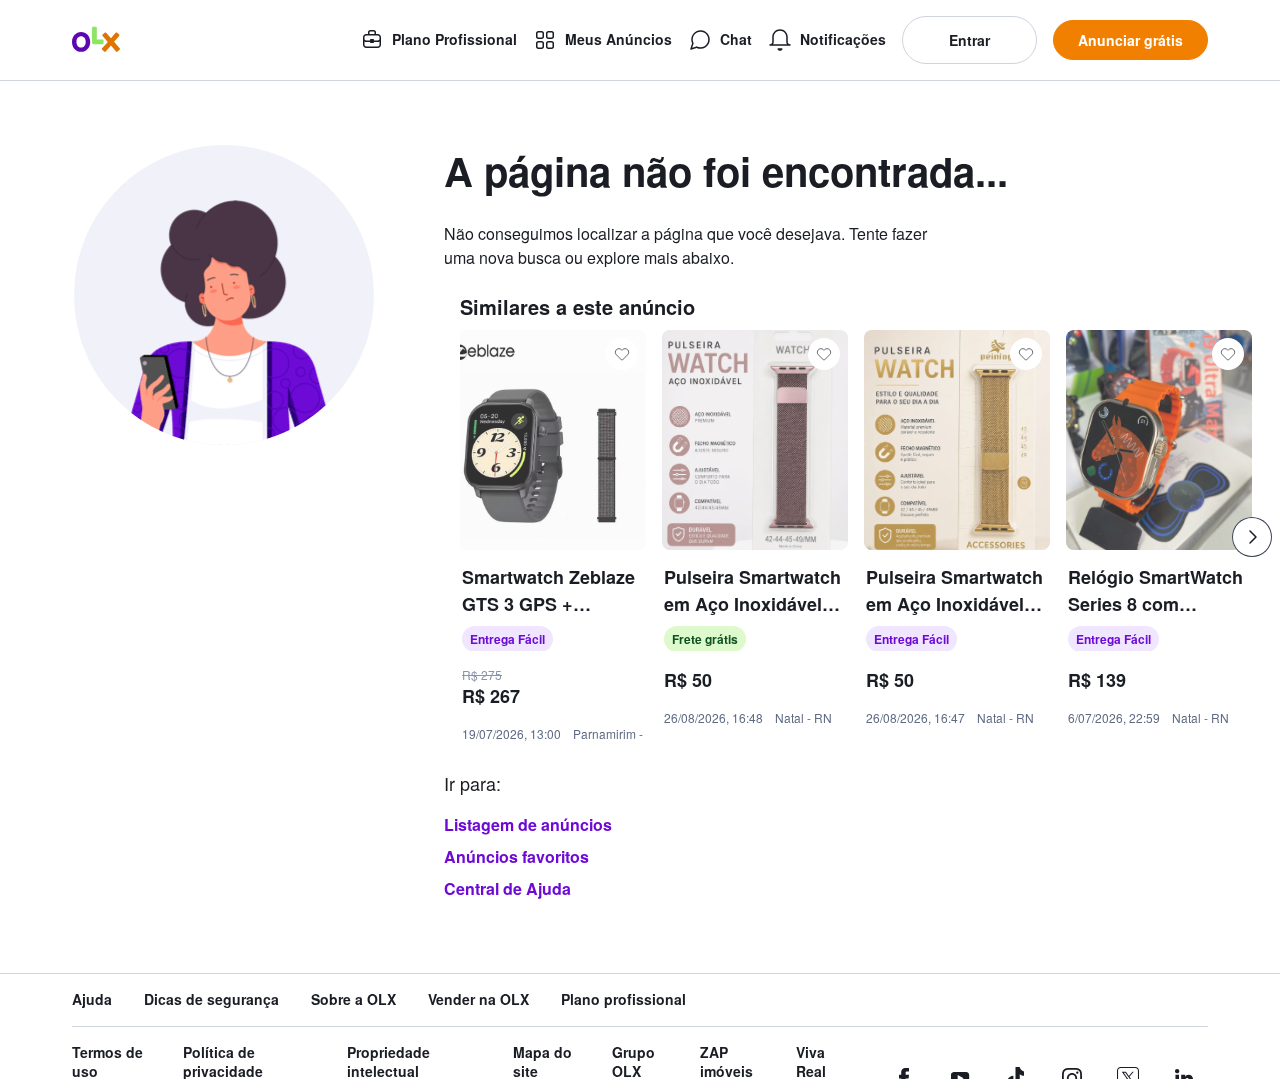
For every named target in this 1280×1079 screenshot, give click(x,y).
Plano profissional (623, 999)
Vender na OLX (478, 999)
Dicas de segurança (211, 999)
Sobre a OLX (353, 999)
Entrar (969, 40)
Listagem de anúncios (528, 824)
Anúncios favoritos (516, 856)
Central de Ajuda (507, 888)
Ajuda (92, 999)
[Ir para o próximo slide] (1252, 537)
